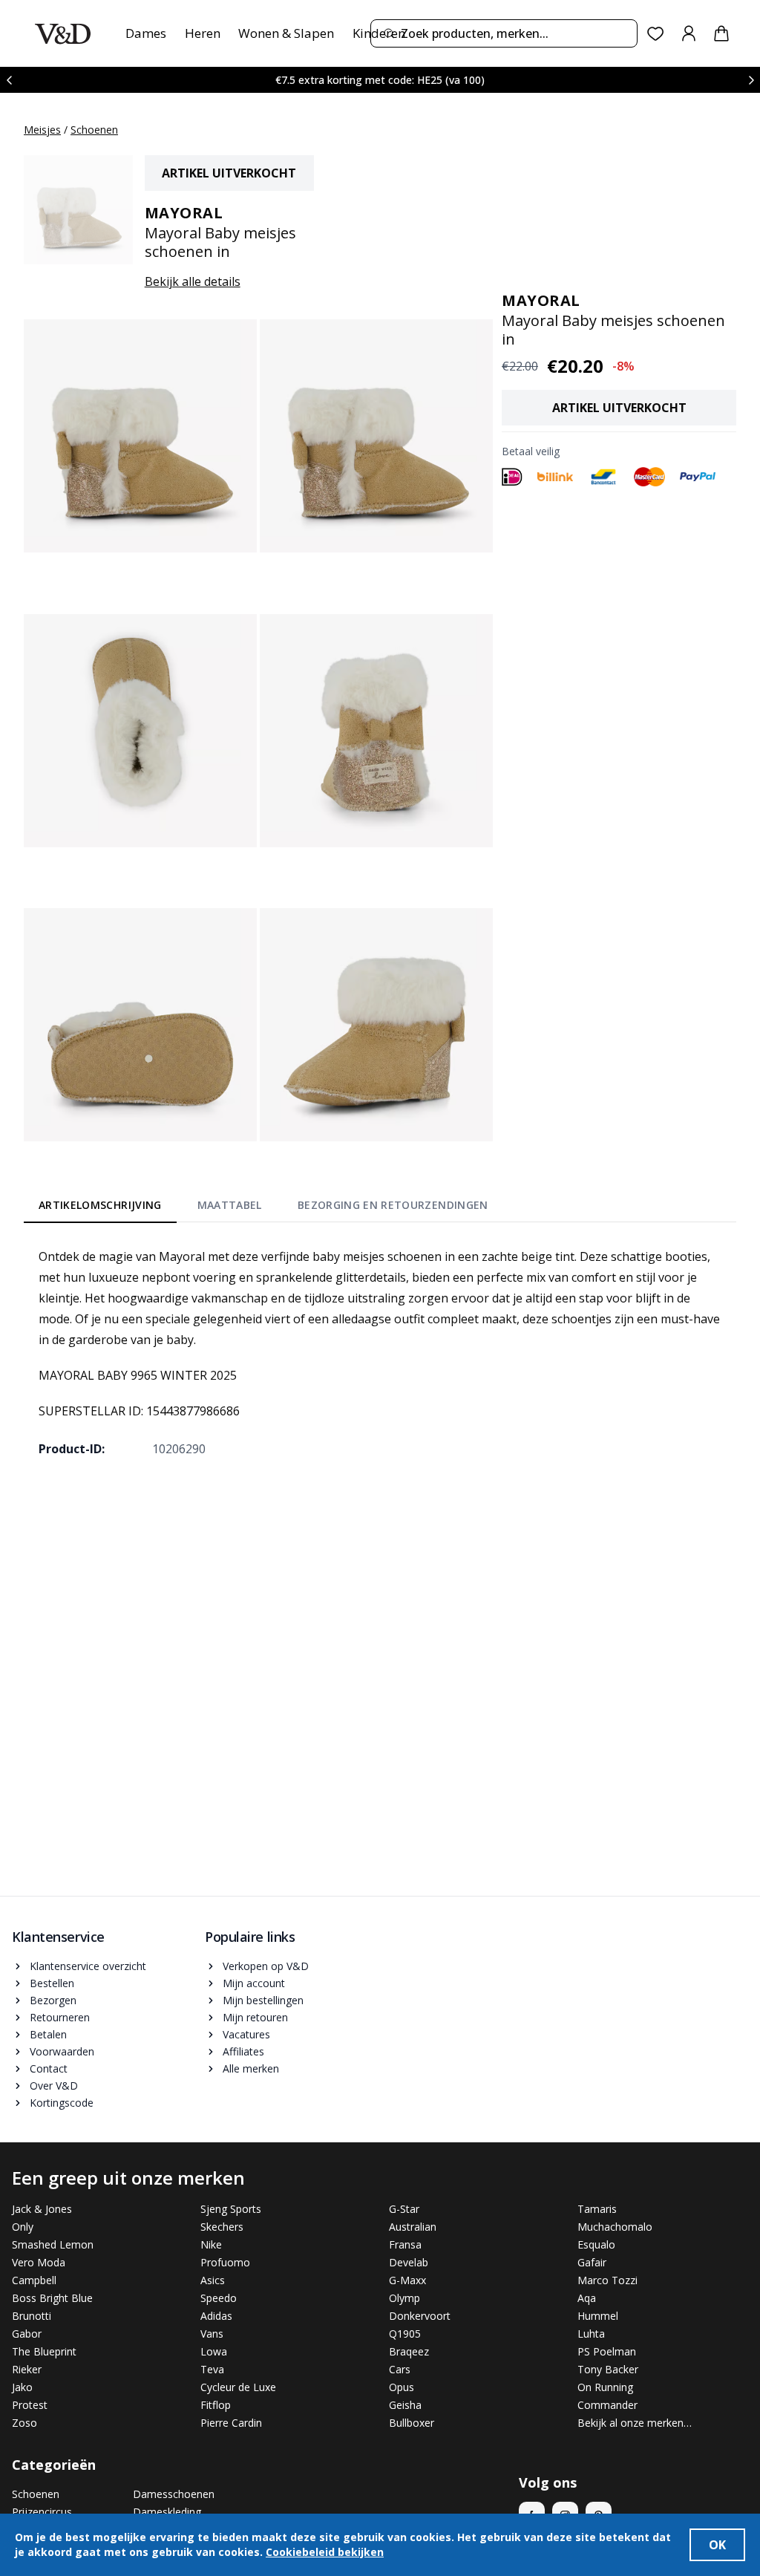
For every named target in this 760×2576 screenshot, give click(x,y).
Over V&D (54, 2086)
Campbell (34, 2280)
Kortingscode (62, 2103)
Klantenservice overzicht (88, 1966)
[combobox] (504, 33)
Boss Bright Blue (52, 2298)
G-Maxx (407, 2280)
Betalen (48, 2034)
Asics (213, 2280)
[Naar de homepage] (63, 34)
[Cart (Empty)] (721, 33)
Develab (409, 2262)
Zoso (24, 2423)
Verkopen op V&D (266, 1966)
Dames (146, 33)
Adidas (216, 2316)
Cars (400, 2369)
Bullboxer (412, 2423)
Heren (203, 33)
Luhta (591, 2334)
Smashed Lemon (53, 2244)
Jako (22, 2387)
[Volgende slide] (751, 80)
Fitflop (216, 2405)
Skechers (222, 2227)
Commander (607, 2405)
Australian (413, 2227)
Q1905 (405, 2334)
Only (23, 2227)
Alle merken (251, 2068)
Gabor (27, 2334)
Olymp (404, 2298)
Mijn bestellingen (263, 2000)
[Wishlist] (656, 34)
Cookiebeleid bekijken (325, 2552)
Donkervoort (420, 2316)
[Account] (689, 33)
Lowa (214, 2351)
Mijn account (254, 1983)
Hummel (598, 2316)
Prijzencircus (42, 2512)
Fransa (405, 2244)
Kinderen (379, 33)
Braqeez (409, 2351)
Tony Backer (608, 2369)
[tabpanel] (380, 1352)
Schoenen (94, 130)
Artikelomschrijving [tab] (100, 1205)
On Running (605, 2387)
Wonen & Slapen (286, 33)
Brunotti (32, 2316)
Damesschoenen (174, 2494)
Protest (30, 2405)
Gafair (592, 2262)
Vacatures (246, 2034)
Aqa (587, 2298)
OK (717, 2545)
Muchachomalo (615, 2227)
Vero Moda (39, 2262)
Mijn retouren (255, 2017)
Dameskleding (167, 2512)
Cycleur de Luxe (238, 2387)
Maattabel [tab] (230, 1205)
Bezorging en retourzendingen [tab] (393, 1205)
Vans (212, 2334)
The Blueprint (44, 2351)
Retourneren (60, 2017)
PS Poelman (607, 2351)
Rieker (27, 2369)
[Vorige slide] (9, 80)
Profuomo (225, 2262)
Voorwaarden (62, 2051)
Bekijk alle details (193, 281)
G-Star (404, 2209)
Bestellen (52, 1983)
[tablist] (263, 1208)
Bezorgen (53, 2000)
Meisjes (42, 130)
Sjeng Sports (231, 2209)
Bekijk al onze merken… (635, 2423)
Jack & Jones (42, 2209)
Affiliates (243, 2051)
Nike (211, 2244)
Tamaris (597, 2209)
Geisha (405, 2405)
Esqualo (596, 2244)
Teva (212, 2369)
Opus (402, 2387)
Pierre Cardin (231, 2423)
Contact (49, 2068)
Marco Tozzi (607, 2280)
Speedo (219, 2298)
